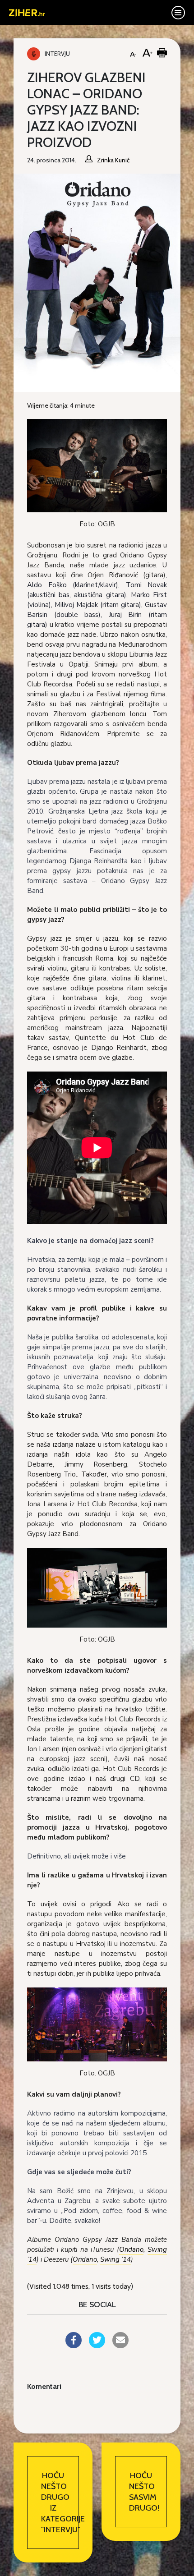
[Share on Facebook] (74, 2346)
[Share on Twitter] (97, 2346)
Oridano (131, 2249)
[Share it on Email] (120, 2346)
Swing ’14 (115, 2259)
